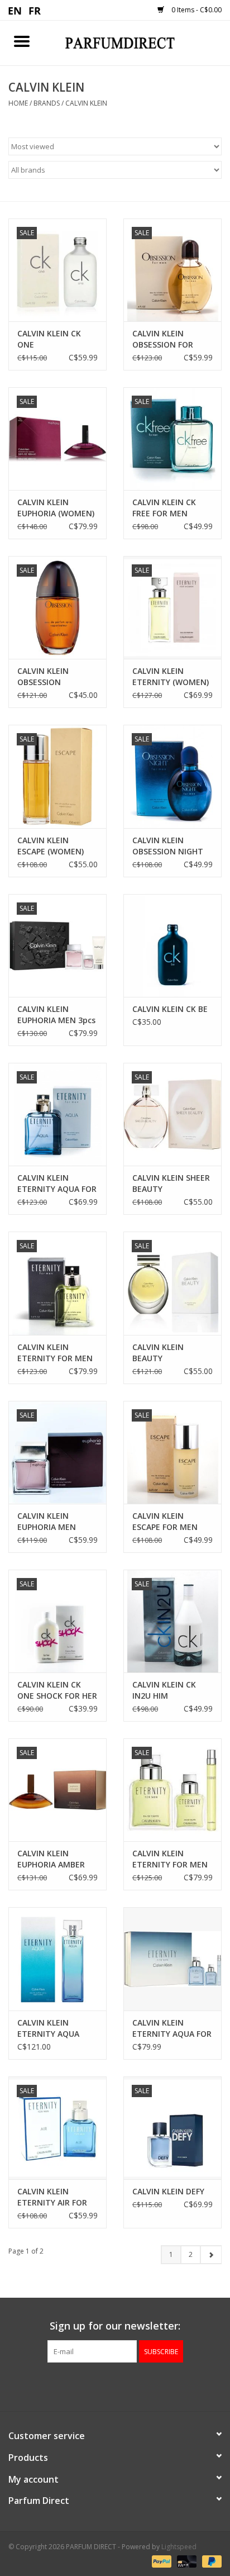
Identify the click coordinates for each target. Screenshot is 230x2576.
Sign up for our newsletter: (115, 2326)
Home (18, 103)
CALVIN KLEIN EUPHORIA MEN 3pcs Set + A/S (56, 1015)
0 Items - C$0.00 (196, 10)
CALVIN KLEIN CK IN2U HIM (164, 1690)
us (15, 10)
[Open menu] (22, 41)
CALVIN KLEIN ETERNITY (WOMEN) (171, 676)
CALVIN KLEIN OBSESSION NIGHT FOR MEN (168, 846)
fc (35, 10)
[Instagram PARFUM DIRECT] (125, 2385)
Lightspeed (179, 2547)
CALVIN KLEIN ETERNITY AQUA (48, 2028)
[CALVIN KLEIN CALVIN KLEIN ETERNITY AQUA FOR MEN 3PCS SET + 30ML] (172, 1959)
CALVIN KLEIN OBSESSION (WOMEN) (43, 677)
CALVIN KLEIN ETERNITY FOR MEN (55, 1353)
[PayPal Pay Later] (210, 2561)
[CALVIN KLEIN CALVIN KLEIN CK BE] (172, 945)
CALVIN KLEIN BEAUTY (158, 1353)
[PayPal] (160, 2561)
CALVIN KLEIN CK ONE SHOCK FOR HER (57, 1690)
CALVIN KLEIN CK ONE (49, 339)
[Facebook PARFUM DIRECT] (105, 2385)
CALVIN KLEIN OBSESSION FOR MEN (163, 339)
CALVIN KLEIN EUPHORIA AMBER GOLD (51, 1859)
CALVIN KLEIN (86, 103)
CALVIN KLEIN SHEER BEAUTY (171, 1183)
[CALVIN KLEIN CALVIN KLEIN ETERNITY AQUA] (57, 1959)
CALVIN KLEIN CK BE (170, 1009)
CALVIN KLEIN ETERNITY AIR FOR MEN (52, 2197)
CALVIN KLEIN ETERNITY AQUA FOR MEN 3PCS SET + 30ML (172, 2028)
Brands (47, 103)
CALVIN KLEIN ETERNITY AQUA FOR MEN (57, 1184)
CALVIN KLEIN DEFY (168, 2191)
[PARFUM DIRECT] (137, 42)
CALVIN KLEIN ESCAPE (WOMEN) (51, 846)
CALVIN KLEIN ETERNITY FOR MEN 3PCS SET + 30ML (170, 1859)
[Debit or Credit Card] (186, 2561)
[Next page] (211, 2255)
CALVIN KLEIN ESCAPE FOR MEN (165, 1521)
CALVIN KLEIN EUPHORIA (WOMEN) (56, 508)
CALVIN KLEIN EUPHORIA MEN (47, 1521)
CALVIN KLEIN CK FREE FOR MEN (164, 508)
